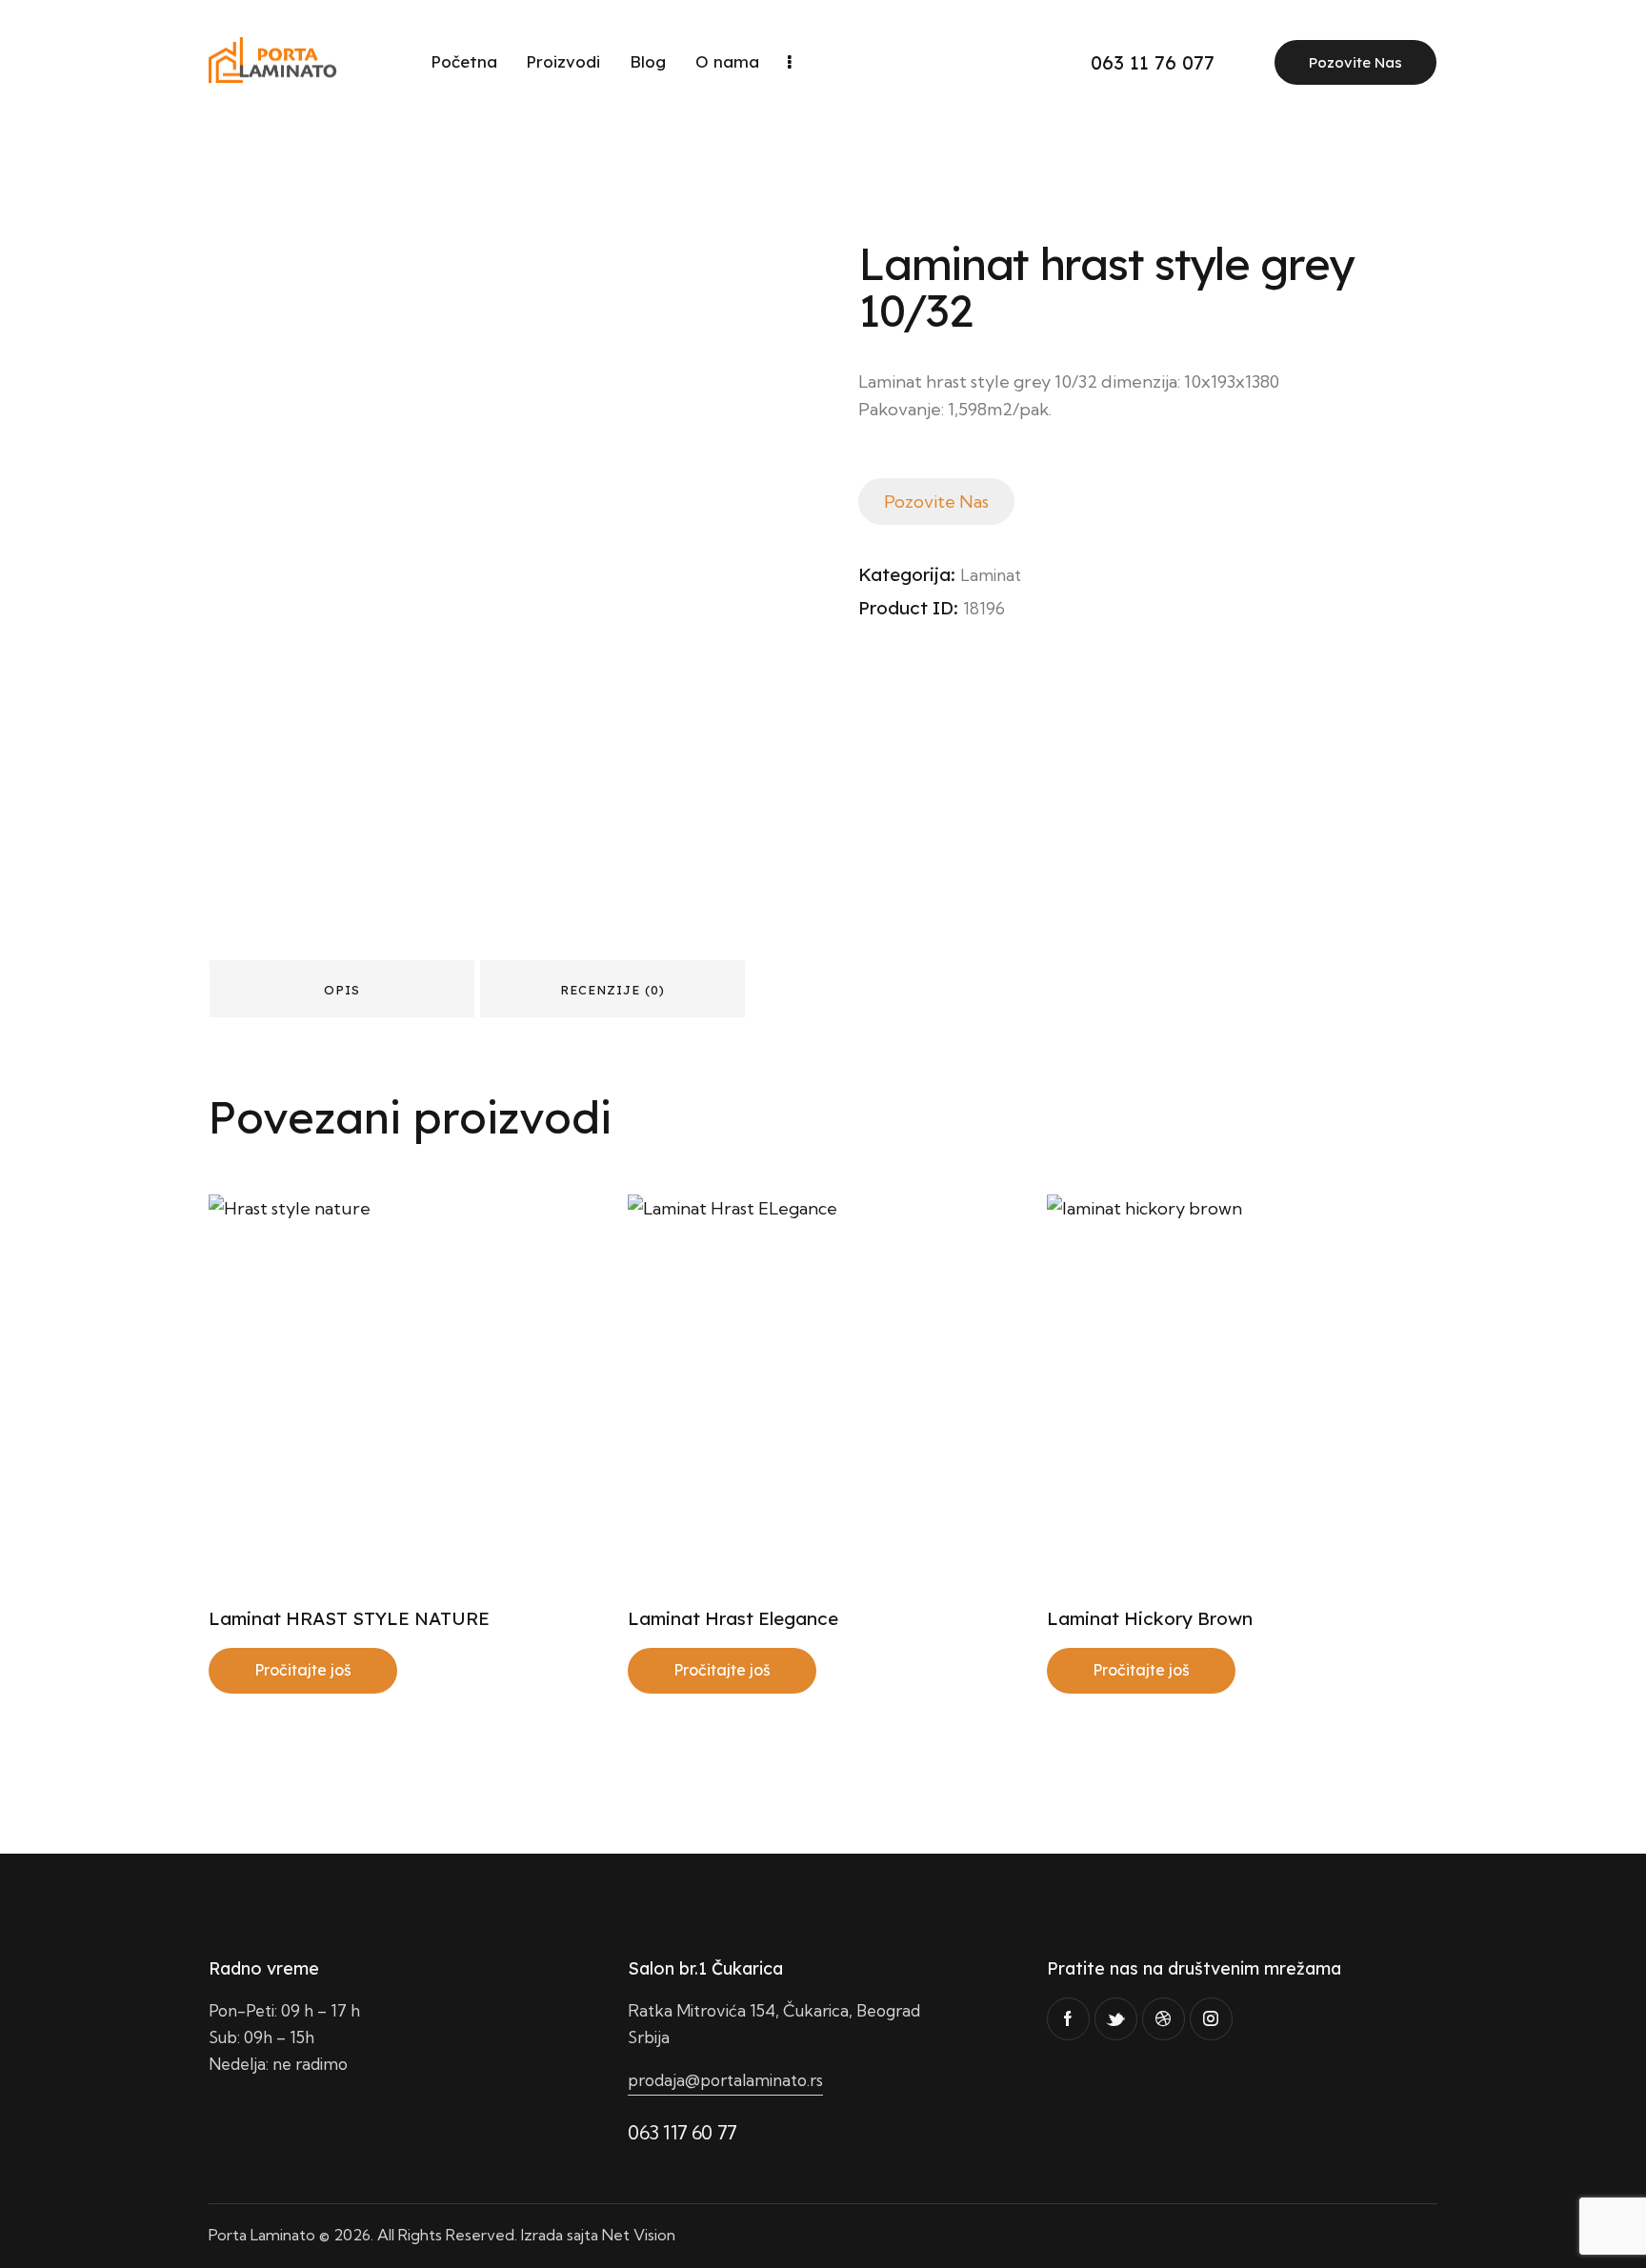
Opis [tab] (342, 990)
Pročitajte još (303, 1670)
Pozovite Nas (1355, 62)
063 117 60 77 (682, 2132)
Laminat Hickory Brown (1150, 1618)
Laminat (991, 575)
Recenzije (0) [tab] (612, 990)
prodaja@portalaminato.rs (725, 2080)
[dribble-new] (1164, 2019)
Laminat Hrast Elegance (733, 1618)
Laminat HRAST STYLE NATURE (349, 1618)
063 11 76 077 (1153, 62)
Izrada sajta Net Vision (598, 2235)
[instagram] (1211, 2019)
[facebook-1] (1068, 2019)
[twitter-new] (1116, 2019)
